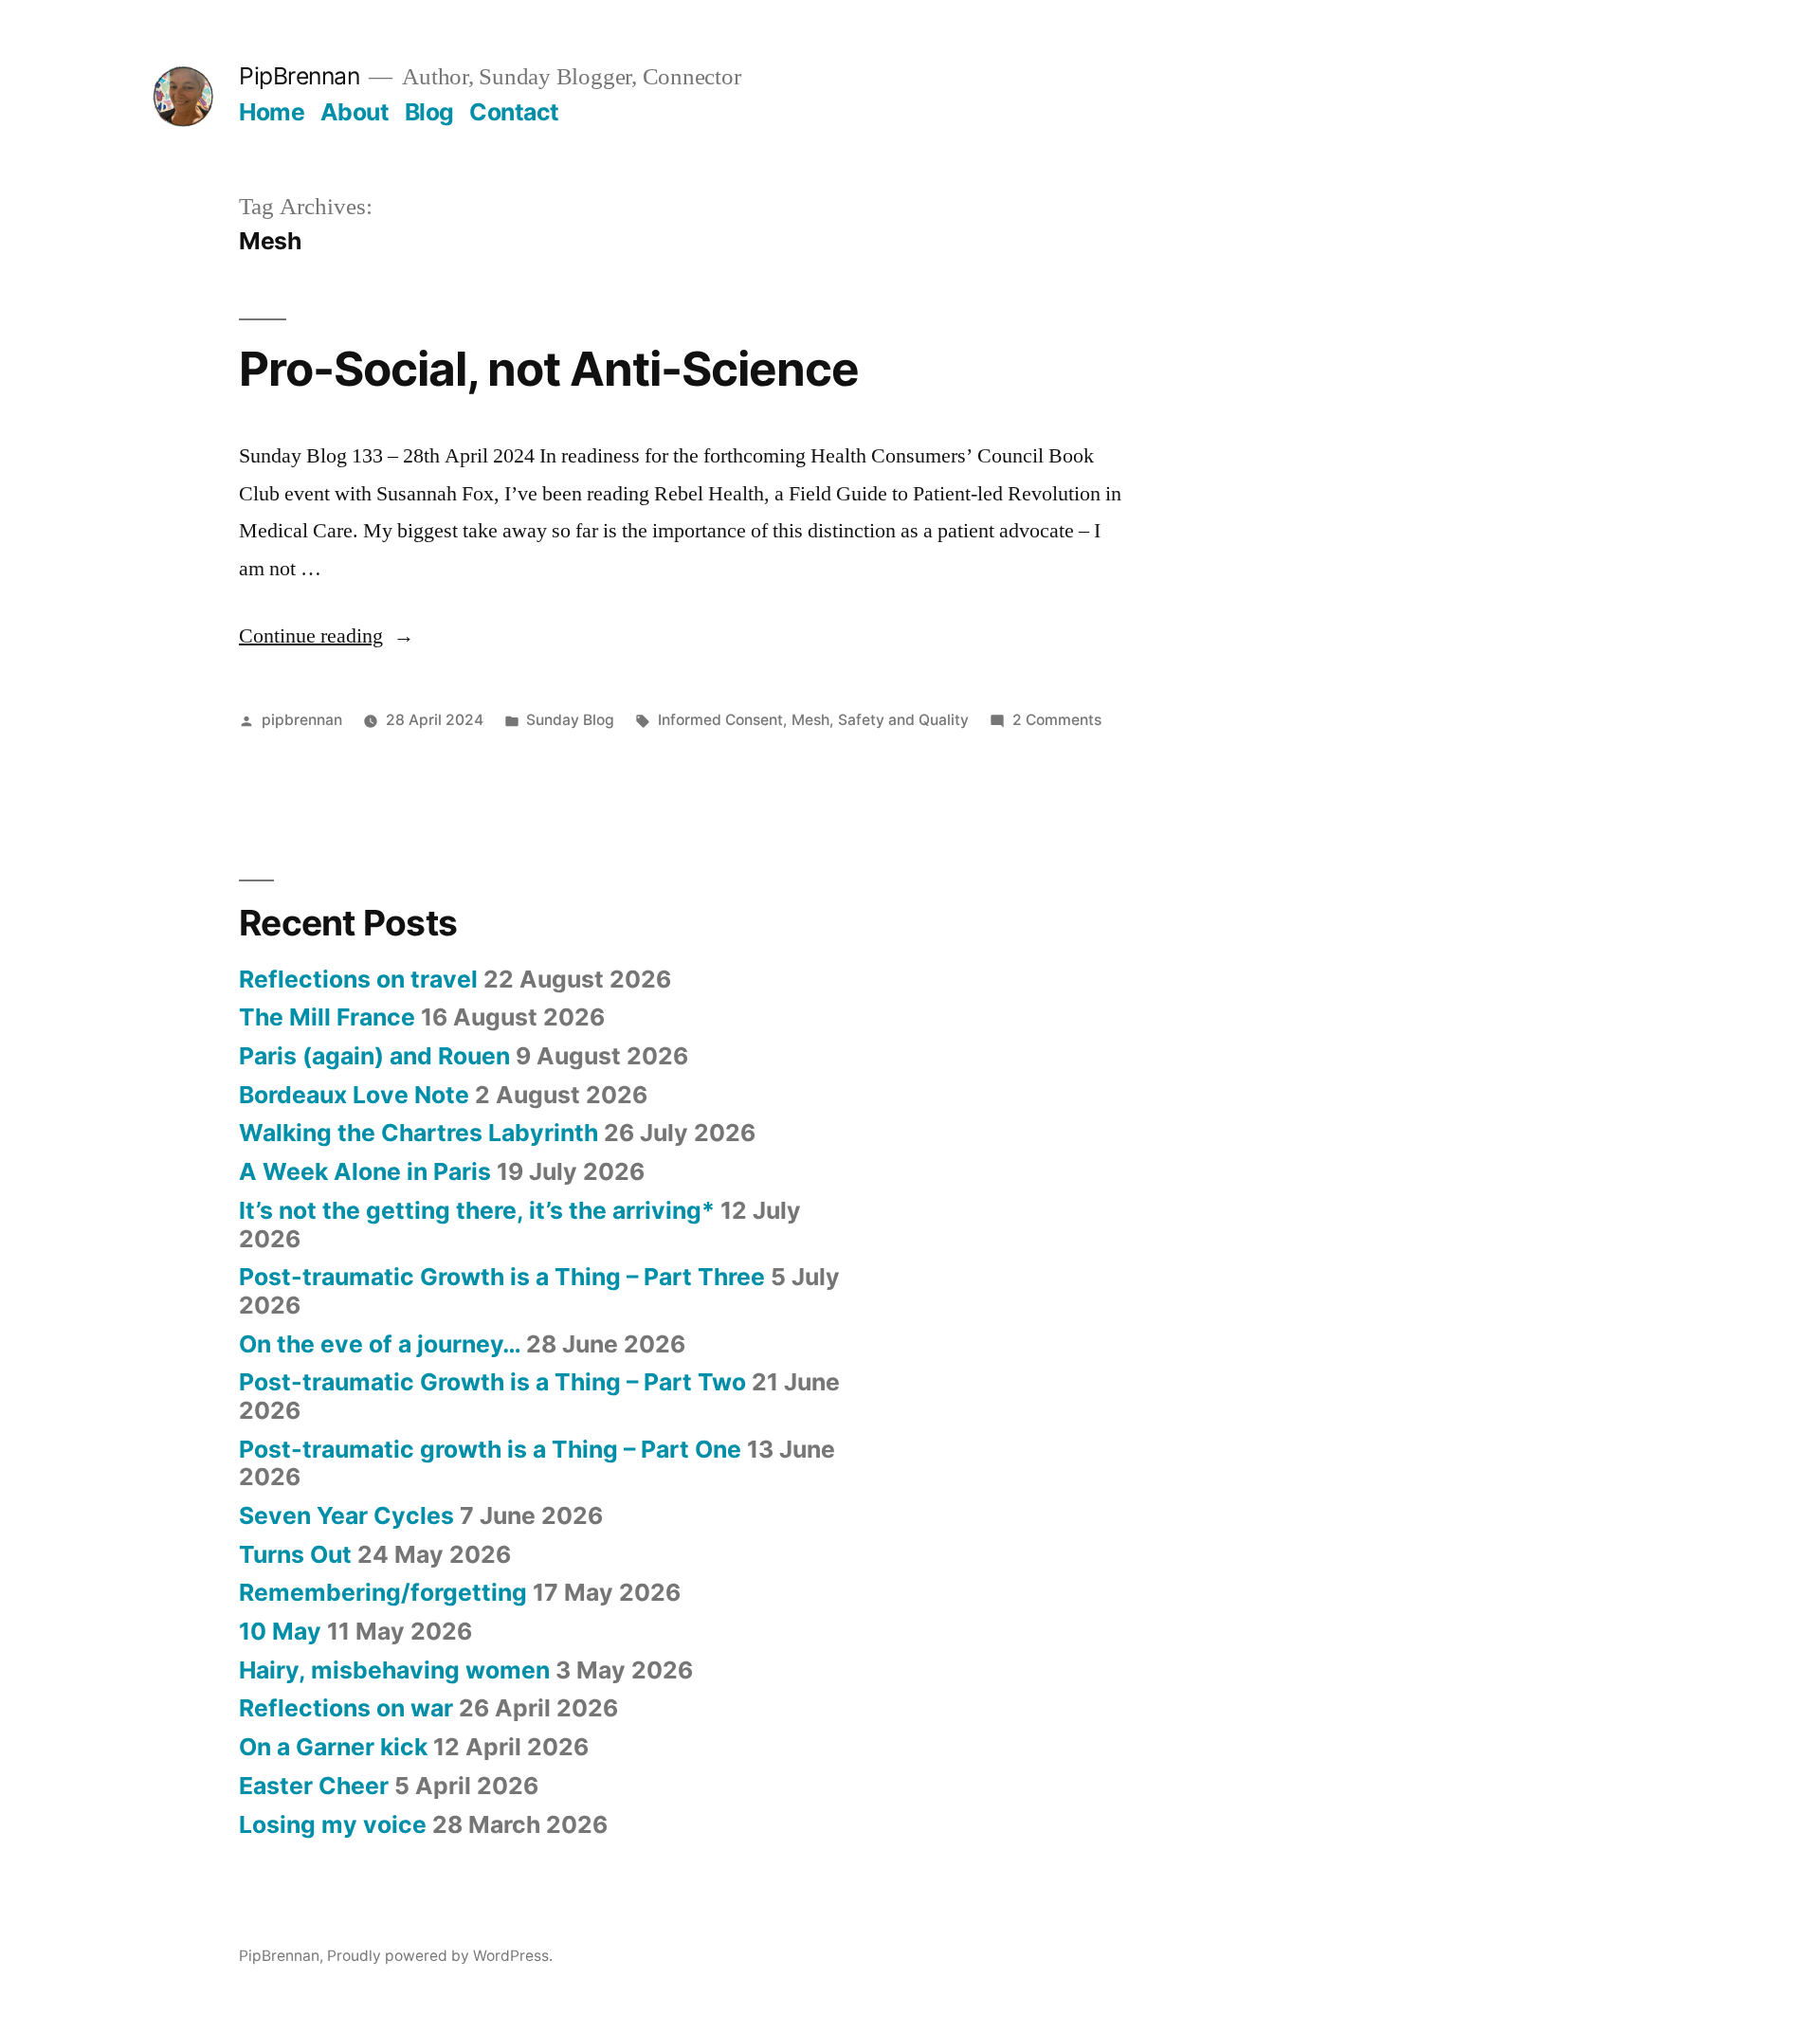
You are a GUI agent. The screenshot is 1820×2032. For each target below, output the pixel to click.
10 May (280, 1631)
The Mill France (327, 1017)
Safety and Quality (903, 720)
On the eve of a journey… (380, 1344)
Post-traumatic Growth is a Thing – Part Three (502, 1277)
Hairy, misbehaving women (394, 1670)
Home (272, 112)
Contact (514, 112)
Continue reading (327, 636)
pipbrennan (302, 720)
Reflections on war (346, 1708)
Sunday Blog (570, 720)
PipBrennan (299, 76)
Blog (429, 112)
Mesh (810, 720)
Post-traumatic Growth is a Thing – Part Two (492, 1382)
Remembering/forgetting (383, 1592)
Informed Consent (720, 720)
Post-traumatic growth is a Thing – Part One (490, 1449)
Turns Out (295, 1554)
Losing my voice (333, 1824)
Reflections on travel (358, 979)
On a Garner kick (333, 1747)
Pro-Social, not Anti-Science (549, 369)
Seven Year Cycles (346, 1515)
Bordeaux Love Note (354, 1095)
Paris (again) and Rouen (374, 1056)
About (355, 112)
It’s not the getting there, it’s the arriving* (477, 1210)
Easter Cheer (314, 1786)
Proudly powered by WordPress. (440, 1956)
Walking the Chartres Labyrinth (419, 1133)
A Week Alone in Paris (365, 1171)
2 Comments (1057, 720)
